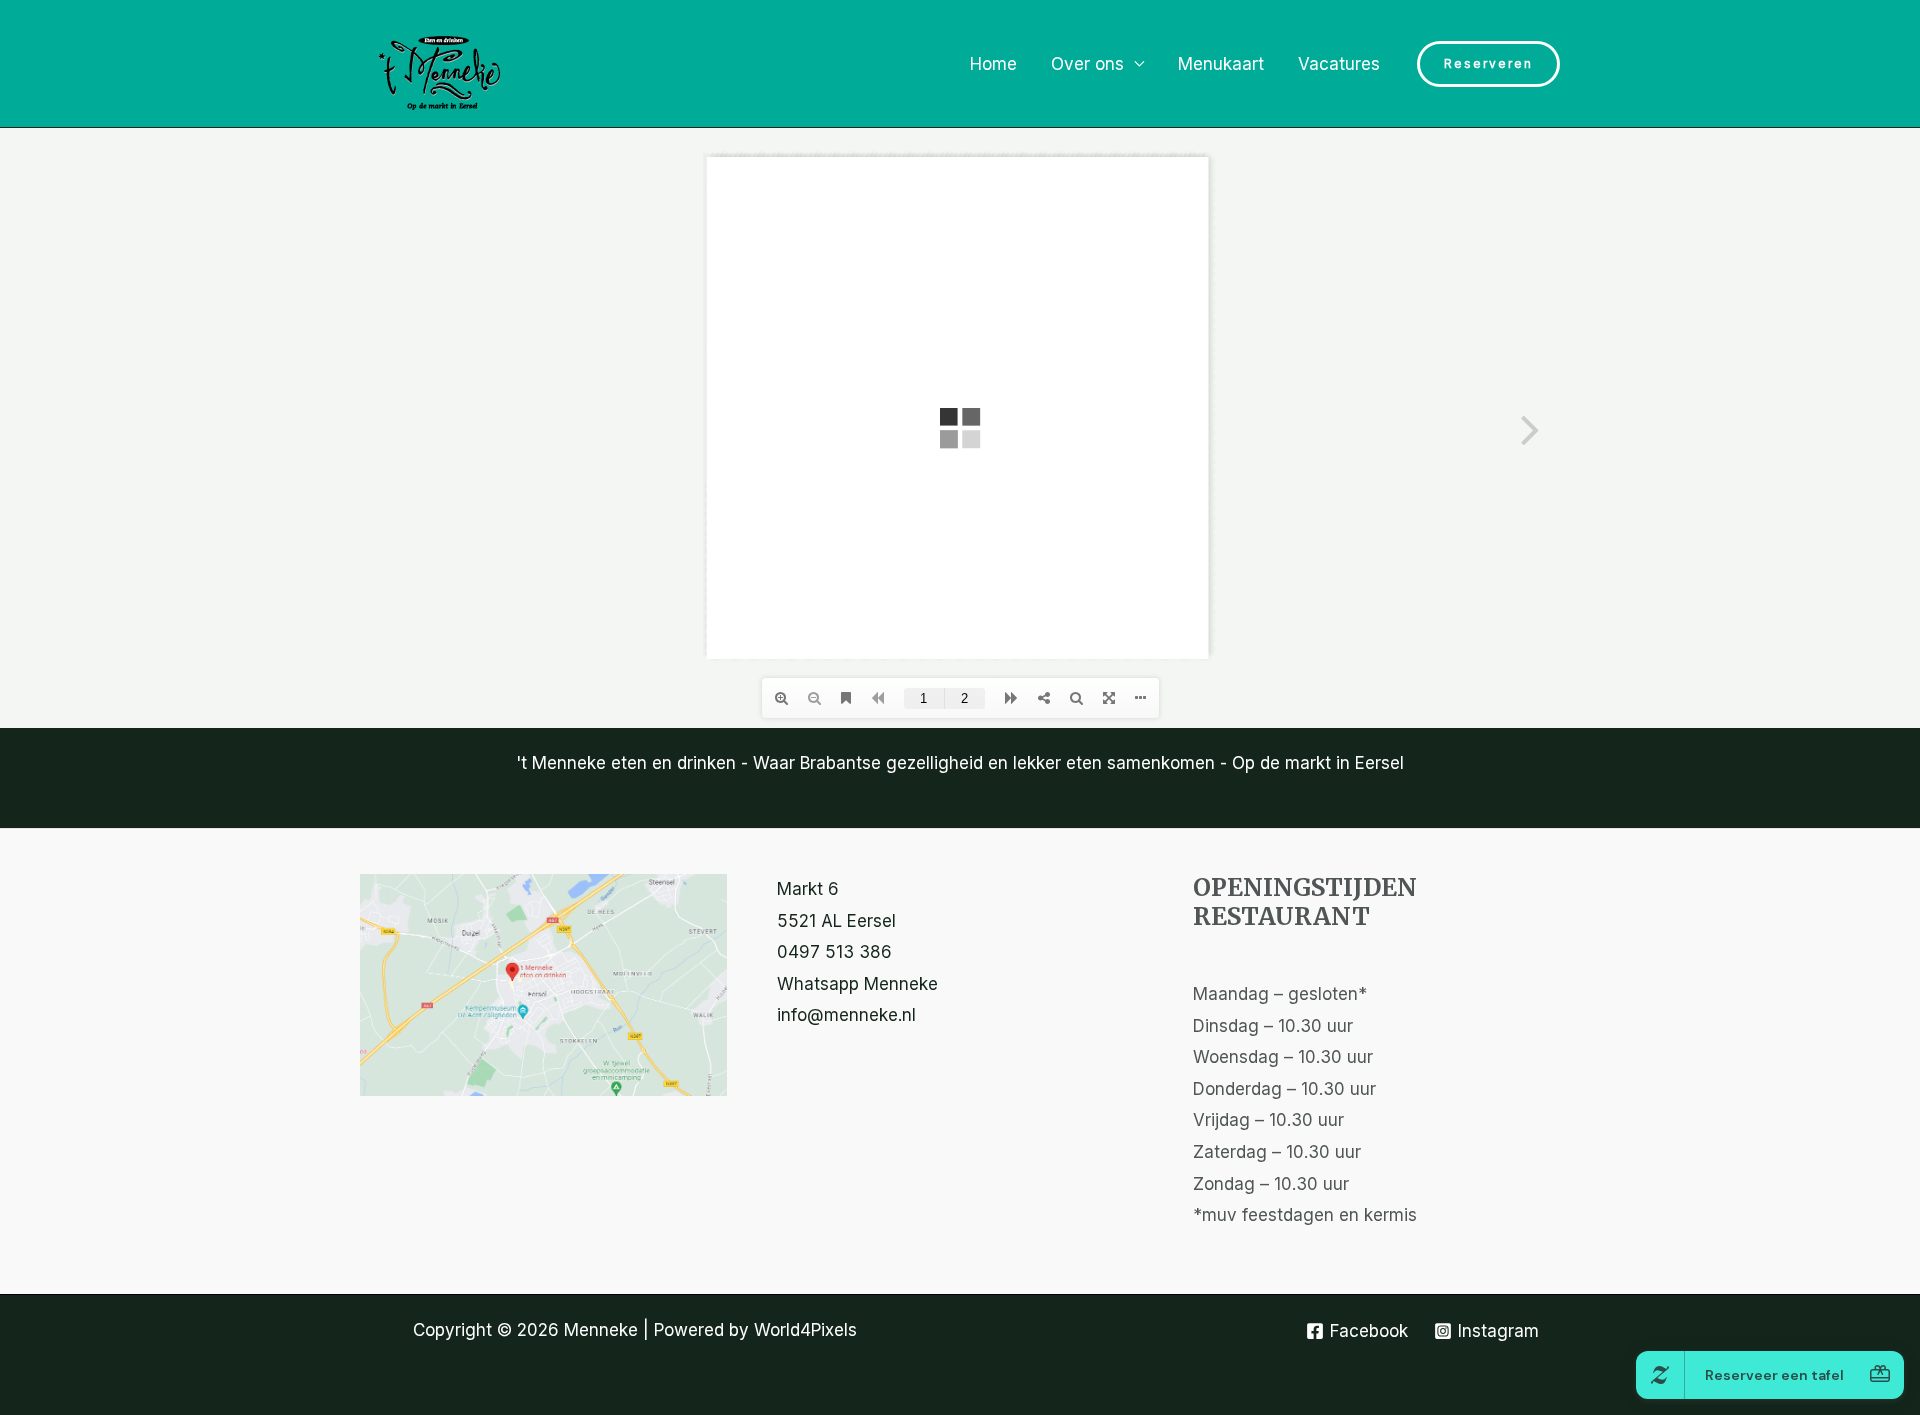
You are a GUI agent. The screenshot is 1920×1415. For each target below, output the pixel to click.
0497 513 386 (834, 952)
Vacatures (1339, 64)
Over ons (1087, 64)
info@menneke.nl (846, 1015)
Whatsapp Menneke (857, 984)
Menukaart (1221, 64)
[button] (1488, 64)
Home (993, 64)
